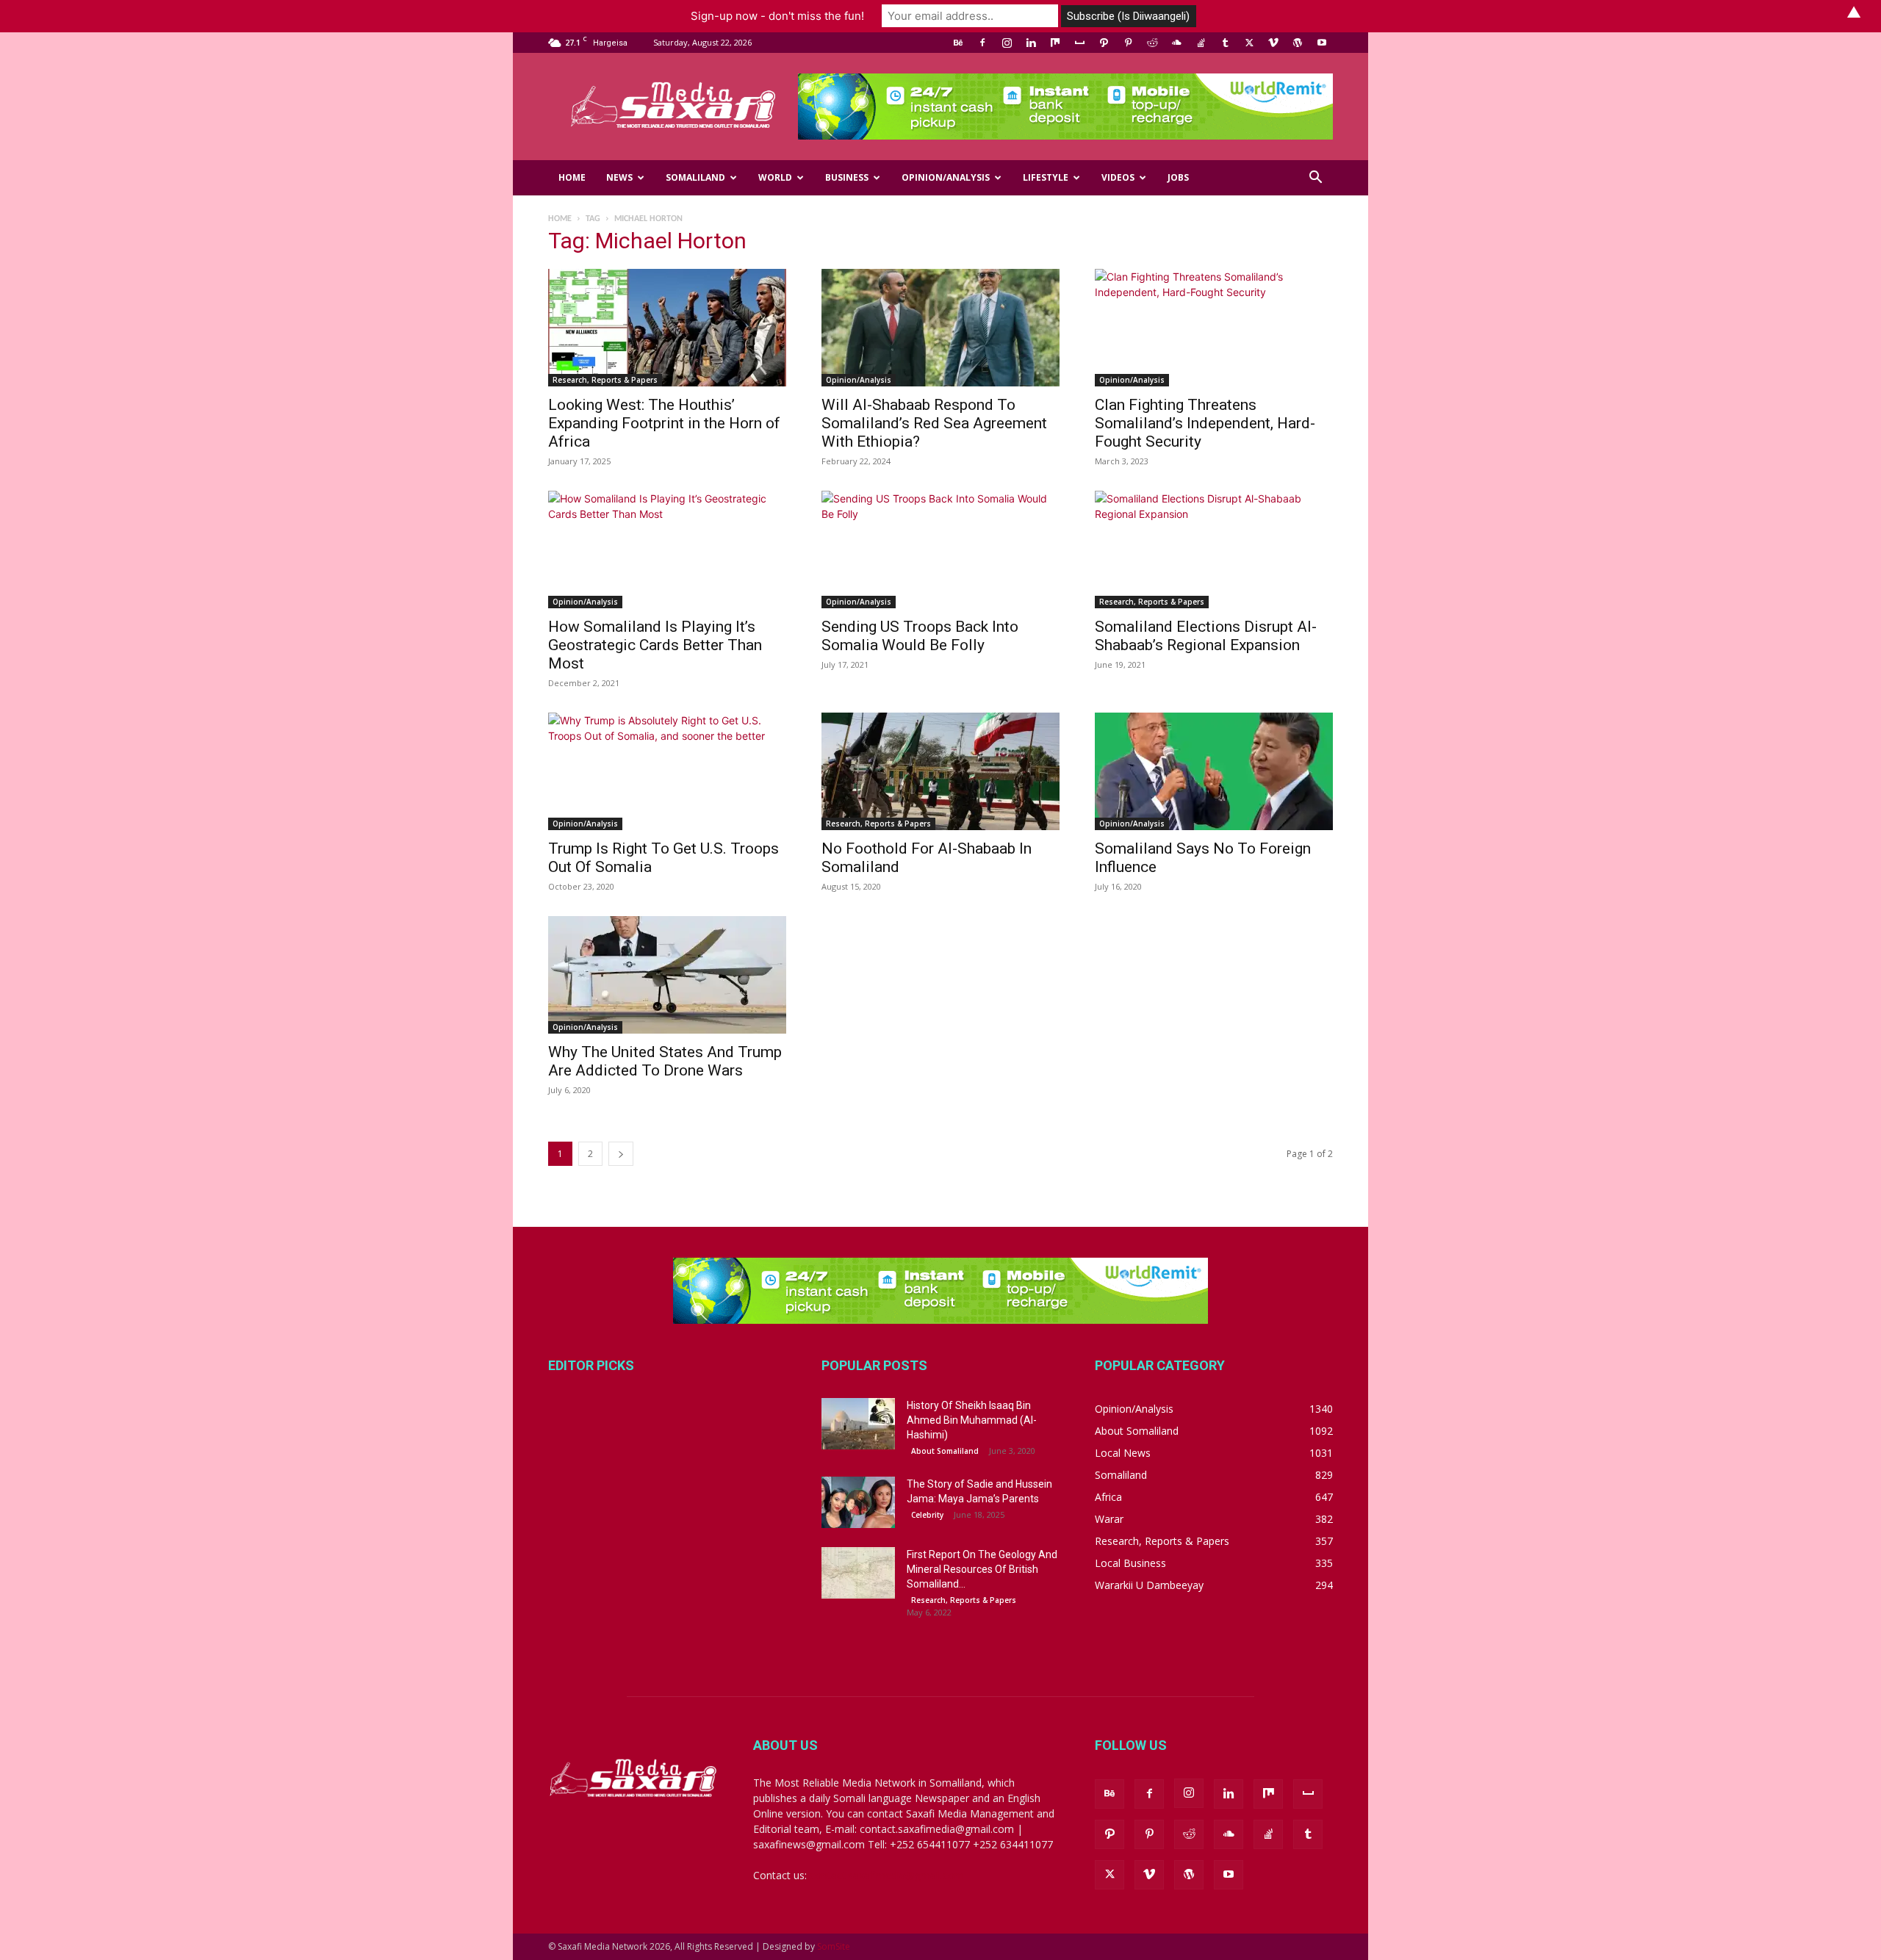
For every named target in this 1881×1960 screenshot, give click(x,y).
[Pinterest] (1128, 43)
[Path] (1104, 43)
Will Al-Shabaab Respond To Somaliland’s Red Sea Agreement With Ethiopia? (934, 423)
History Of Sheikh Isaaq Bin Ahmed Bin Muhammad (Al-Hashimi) (972, 1420)
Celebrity (927, 1515)
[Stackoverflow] (1201, 43)
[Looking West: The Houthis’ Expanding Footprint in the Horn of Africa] (667, 328)
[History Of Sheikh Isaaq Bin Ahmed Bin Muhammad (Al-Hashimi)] (858, 1424)
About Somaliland (945, 1451)
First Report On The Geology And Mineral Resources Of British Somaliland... (982, 1569)
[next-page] (621, 1154)
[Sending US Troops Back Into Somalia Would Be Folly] (940, 550)
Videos (1118, 177)
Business (847, 177)
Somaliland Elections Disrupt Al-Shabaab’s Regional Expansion (1206, 636)
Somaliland (695, 177)
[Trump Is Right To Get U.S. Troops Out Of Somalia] (667, 771)
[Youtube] (1322, 43)
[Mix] (1055, 43)
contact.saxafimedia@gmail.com (887, 1875)
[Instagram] (1007, 43)
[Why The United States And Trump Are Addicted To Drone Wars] (667, 975)
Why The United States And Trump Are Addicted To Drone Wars (665, 1061)
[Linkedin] (1031, 43)
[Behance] (958, 43)
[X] (1249, 43)
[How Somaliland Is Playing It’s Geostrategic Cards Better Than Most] (667, 550)
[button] (1315, 179)
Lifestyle (1046, 177)
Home (572, 177)
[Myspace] (1079, 43)
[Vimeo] (1273, 43)
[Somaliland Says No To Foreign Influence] (1214, 771)
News (619, 177)
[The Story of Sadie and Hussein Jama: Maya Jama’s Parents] (858, 1502)
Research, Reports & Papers (605, 380)
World (775, 177)
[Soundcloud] (1176, 43)
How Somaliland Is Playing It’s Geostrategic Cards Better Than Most (655, 645)
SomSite (834, 1946)
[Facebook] (982, 43)
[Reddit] (1152, 43)
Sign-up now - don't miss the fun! (777, 16)
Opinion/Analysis (946, 177)
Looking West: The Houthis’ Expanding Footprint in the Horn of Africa (664, 423)
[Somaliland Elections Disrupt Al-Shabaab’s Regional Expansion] (1214, 550)
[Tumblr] (1225, 43)
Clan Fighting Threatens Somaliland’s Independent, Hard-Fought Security (1205, 423)
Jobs (1178, 177)
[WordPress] (1298, 43)
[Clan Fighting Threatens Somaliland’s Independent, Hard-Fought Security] (1214, 328)
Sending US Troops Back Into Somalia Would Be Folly (920, 636)
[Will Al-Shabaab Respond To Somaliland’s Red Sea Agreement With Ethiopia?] (940, 328)
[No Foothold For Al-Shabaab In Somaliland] (940, 771)
